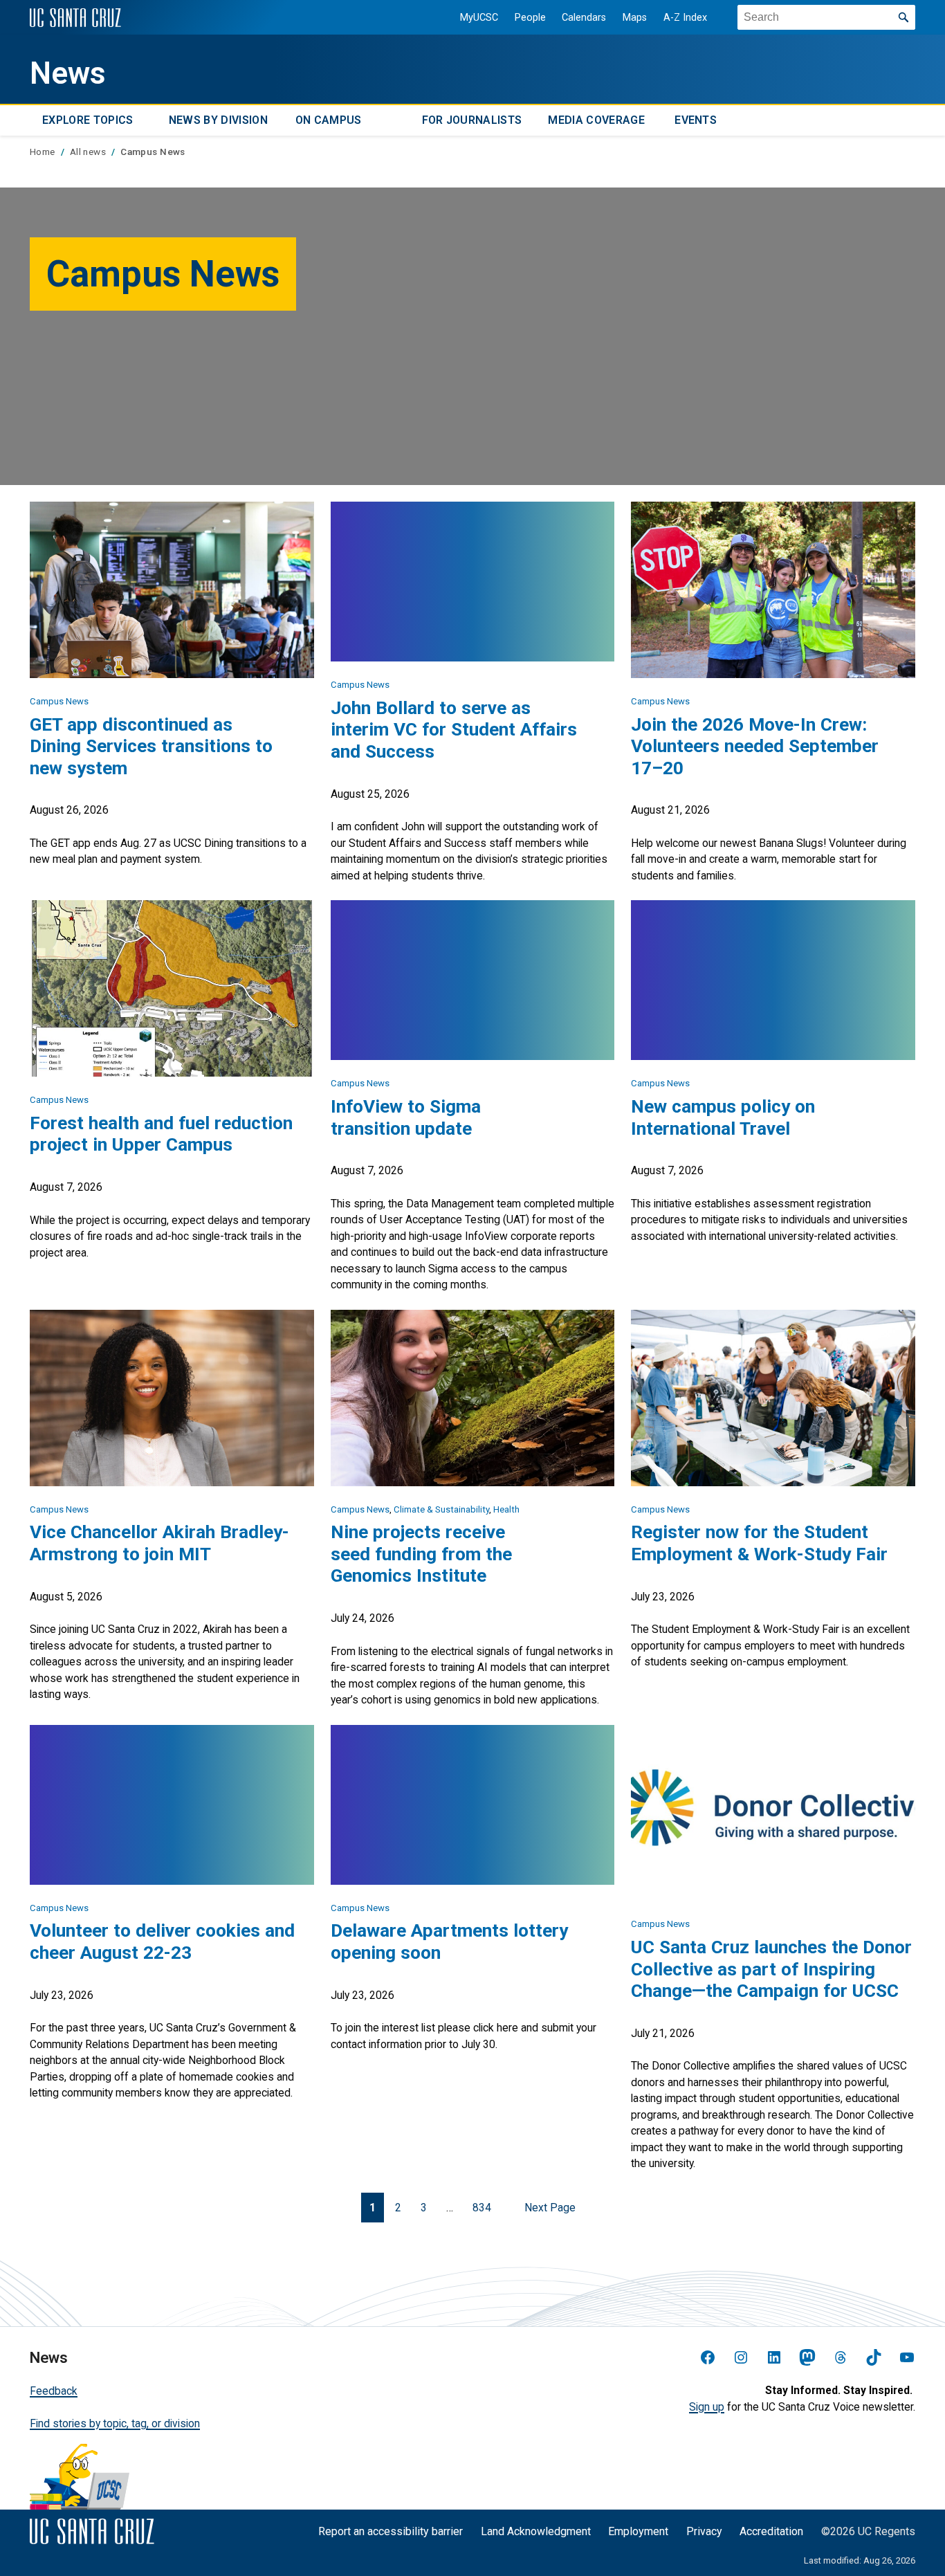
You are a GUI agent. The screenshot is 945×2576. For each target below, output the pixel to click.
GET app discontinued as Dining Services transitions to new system (151, 746)
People (530, 18)
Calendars (584, 18)
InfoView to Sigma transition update (406, 1117)
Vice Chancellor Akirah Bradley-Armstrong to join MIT (159, 1543)
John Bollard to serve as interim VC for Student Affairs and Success (454, 730)
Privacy (704, 2531)
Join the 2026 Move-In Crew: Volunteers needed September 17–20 (755, 746)
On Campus (329, 121)
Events (696, 121)
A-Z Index (685, 18)
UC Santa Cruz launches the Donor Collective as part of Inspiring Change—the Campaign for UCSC (771, 1969)
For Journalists (472, 121)
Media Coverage (596, 121)
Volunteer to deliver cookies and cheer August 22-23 (162, 1942)
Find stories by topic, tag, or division (115, 2423)
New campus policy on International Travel (723, 1117)
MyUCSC (479, 18)
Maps (635, 18)
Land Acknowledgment (536, 2531)
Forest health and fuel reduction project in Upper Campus (161, 1134)
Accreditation (771, 2531)
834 (482, 2208)
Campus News (59, 701)
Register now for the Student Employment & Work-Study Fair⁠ (759, 1543)
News (68, 73)
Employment (638, 2531)
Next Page (550, 2208)
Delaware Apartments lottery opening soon (449, 1942)
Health (506, 1509)
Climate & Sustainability (441, 1509)
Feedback (54, 2391)
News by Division (218, 121)
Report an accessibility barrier (391, 2531)
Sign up (707, 2407)
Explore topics (88, 121)
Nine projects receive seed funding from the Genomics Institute (421, 1554)
